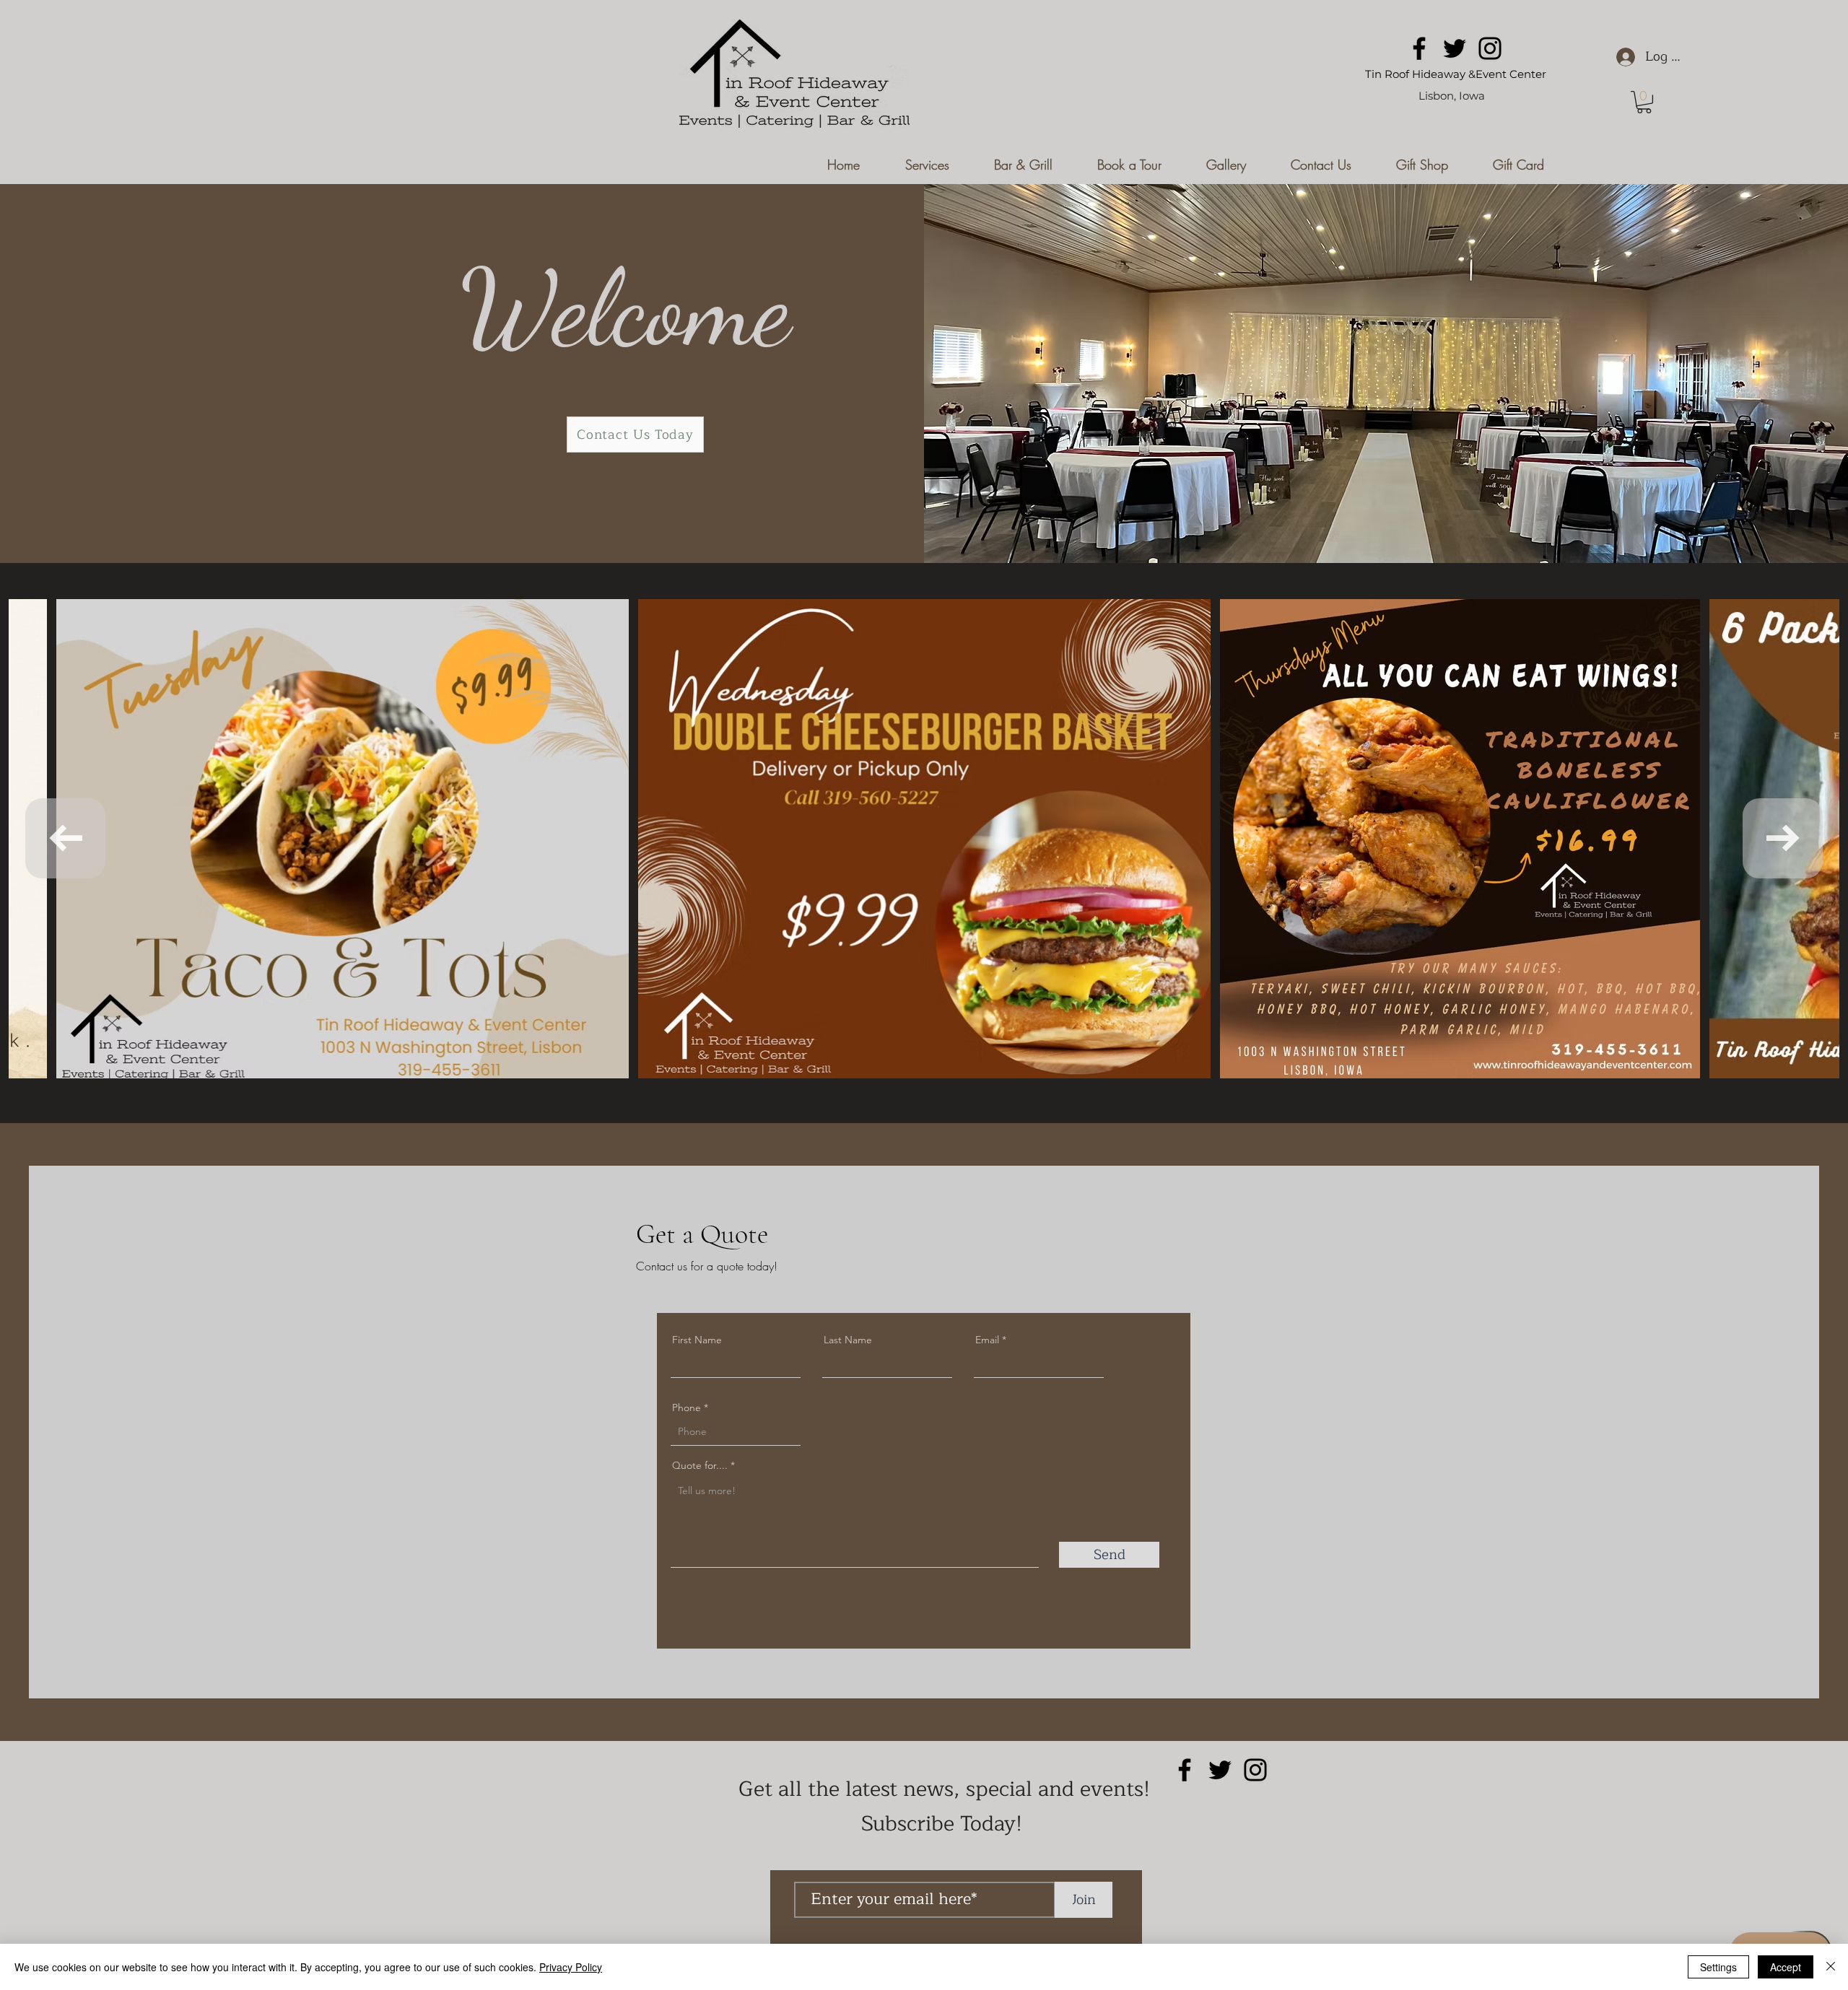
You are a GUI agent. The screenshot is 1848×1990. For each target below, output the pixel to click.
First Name (697, 1340)
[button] (1644, 102)
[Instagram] (1490, 48)
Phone (687, 1408)
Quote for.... (701, 1465)
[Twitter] (1455, 48)
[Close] (1831, 1967)
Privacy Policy (571, 1967)
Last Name (848, 1340)
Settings (1718, 1967)
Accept (1786, 1967)
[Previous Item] (65, 838)
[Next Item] (1783, 838)
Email (987, 1340)
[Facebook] (1419, 48)
